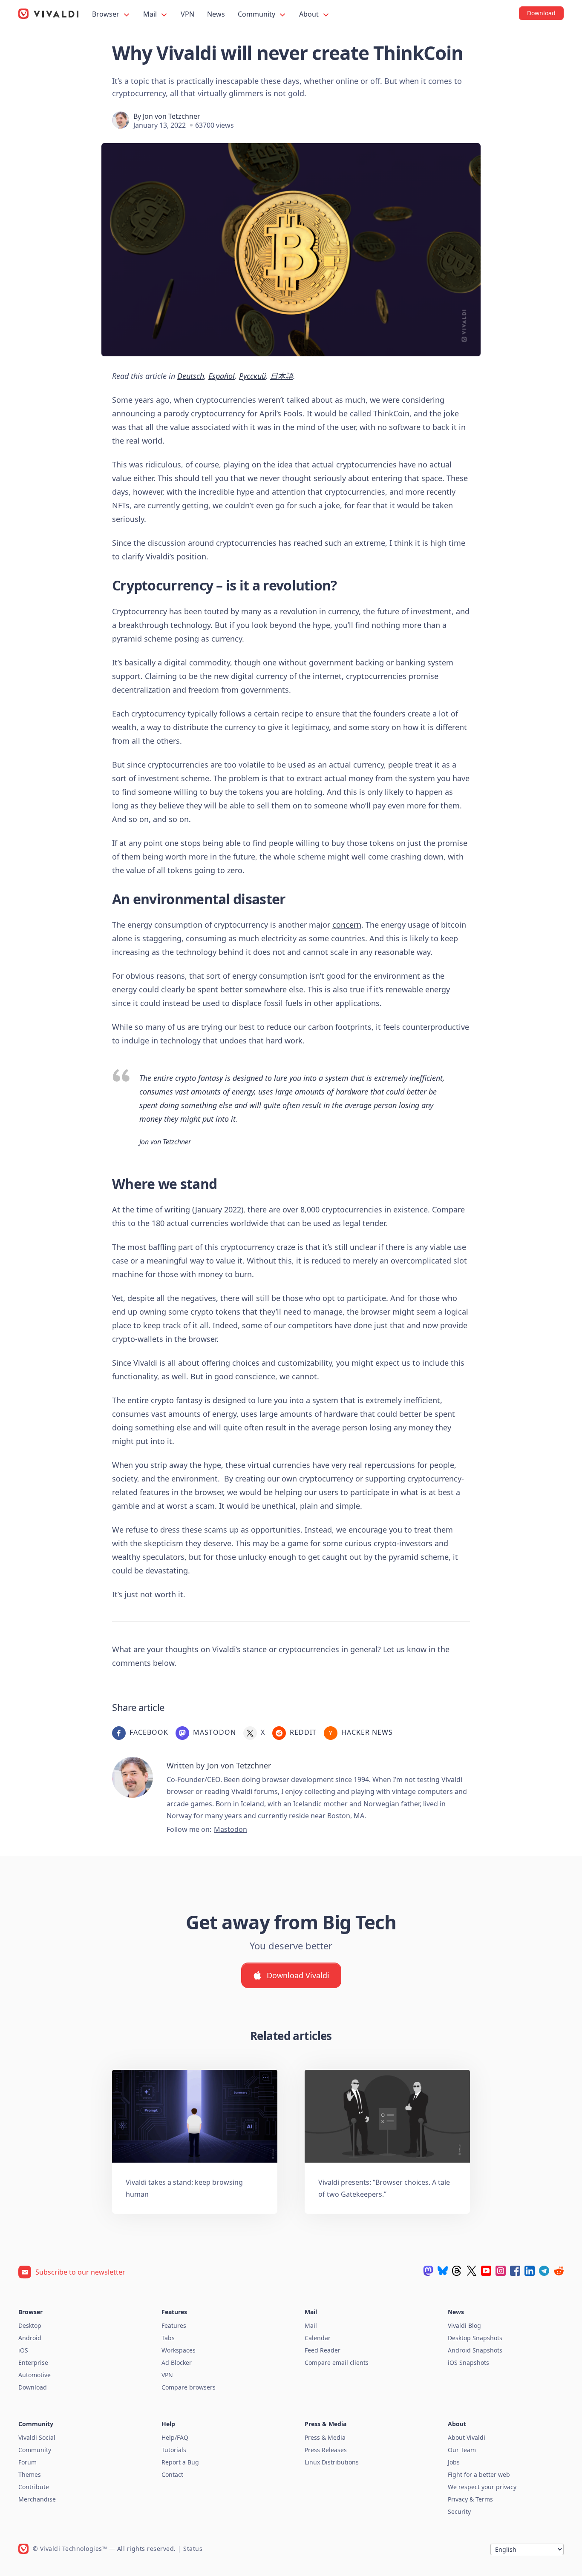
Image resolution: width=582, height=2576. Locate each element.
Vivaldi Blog (464, 2325)
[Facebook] (515, 2271)
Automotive (35, 2375)
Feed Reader (323, 2350)
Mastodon (230, 1829)
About (310, 14)
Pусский (252, 376)
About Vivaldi (467, 2437)
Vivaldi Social (37, 2437)
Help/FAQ (175, 2437)
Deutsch (191, 376)
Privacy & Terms (470, 2499)
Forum (27, 2462)
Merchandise (37, 2499)
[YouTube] (486, 2271)
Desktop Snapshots (475, 2338)
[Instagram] (501, 2271)
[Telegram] (544, 2271)
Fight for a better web (479, 2474)
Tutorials (174, 2450)
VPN (187, 14)
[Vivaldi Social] (428, 2271)
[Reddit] (559, 2271)
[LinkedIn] (530, 2271)
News (216, 14)
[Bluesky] (443, 2271)
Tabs (168, 2338)
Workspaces (179, 2350)
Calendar (318, 2338)
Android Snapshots (475, 2350)
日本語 (282, 376)
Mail (151, 14)
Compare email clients (337, 2363)
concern (347, 925)
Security (459, 2512)
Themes (30, 2474)
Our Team (462, 2450)
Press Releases (326, 2450)
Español (222, 376)
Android (30, 2338)
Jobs (454, 2462)
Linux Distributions (332, 2462)
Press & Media (325, 2437)
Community (257, 14)
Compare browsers (189, 2387)
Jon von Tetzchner (171, 116)
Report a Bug (180, 2462)
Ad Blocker (177, 2363)
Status (193, 2549)
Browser (107, 14)
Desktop (30, 2325)
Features (174, 2325)
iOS (23, 2350)
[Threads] (457, 2271)
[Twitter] (472, 2271)
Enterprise (33, 2363)
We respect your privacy (482, 2487)
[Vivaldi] (49, 14)
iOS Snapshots (468, 2363)
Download (33, 2387)
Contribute (34, 2487)
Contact (172, 2474)
